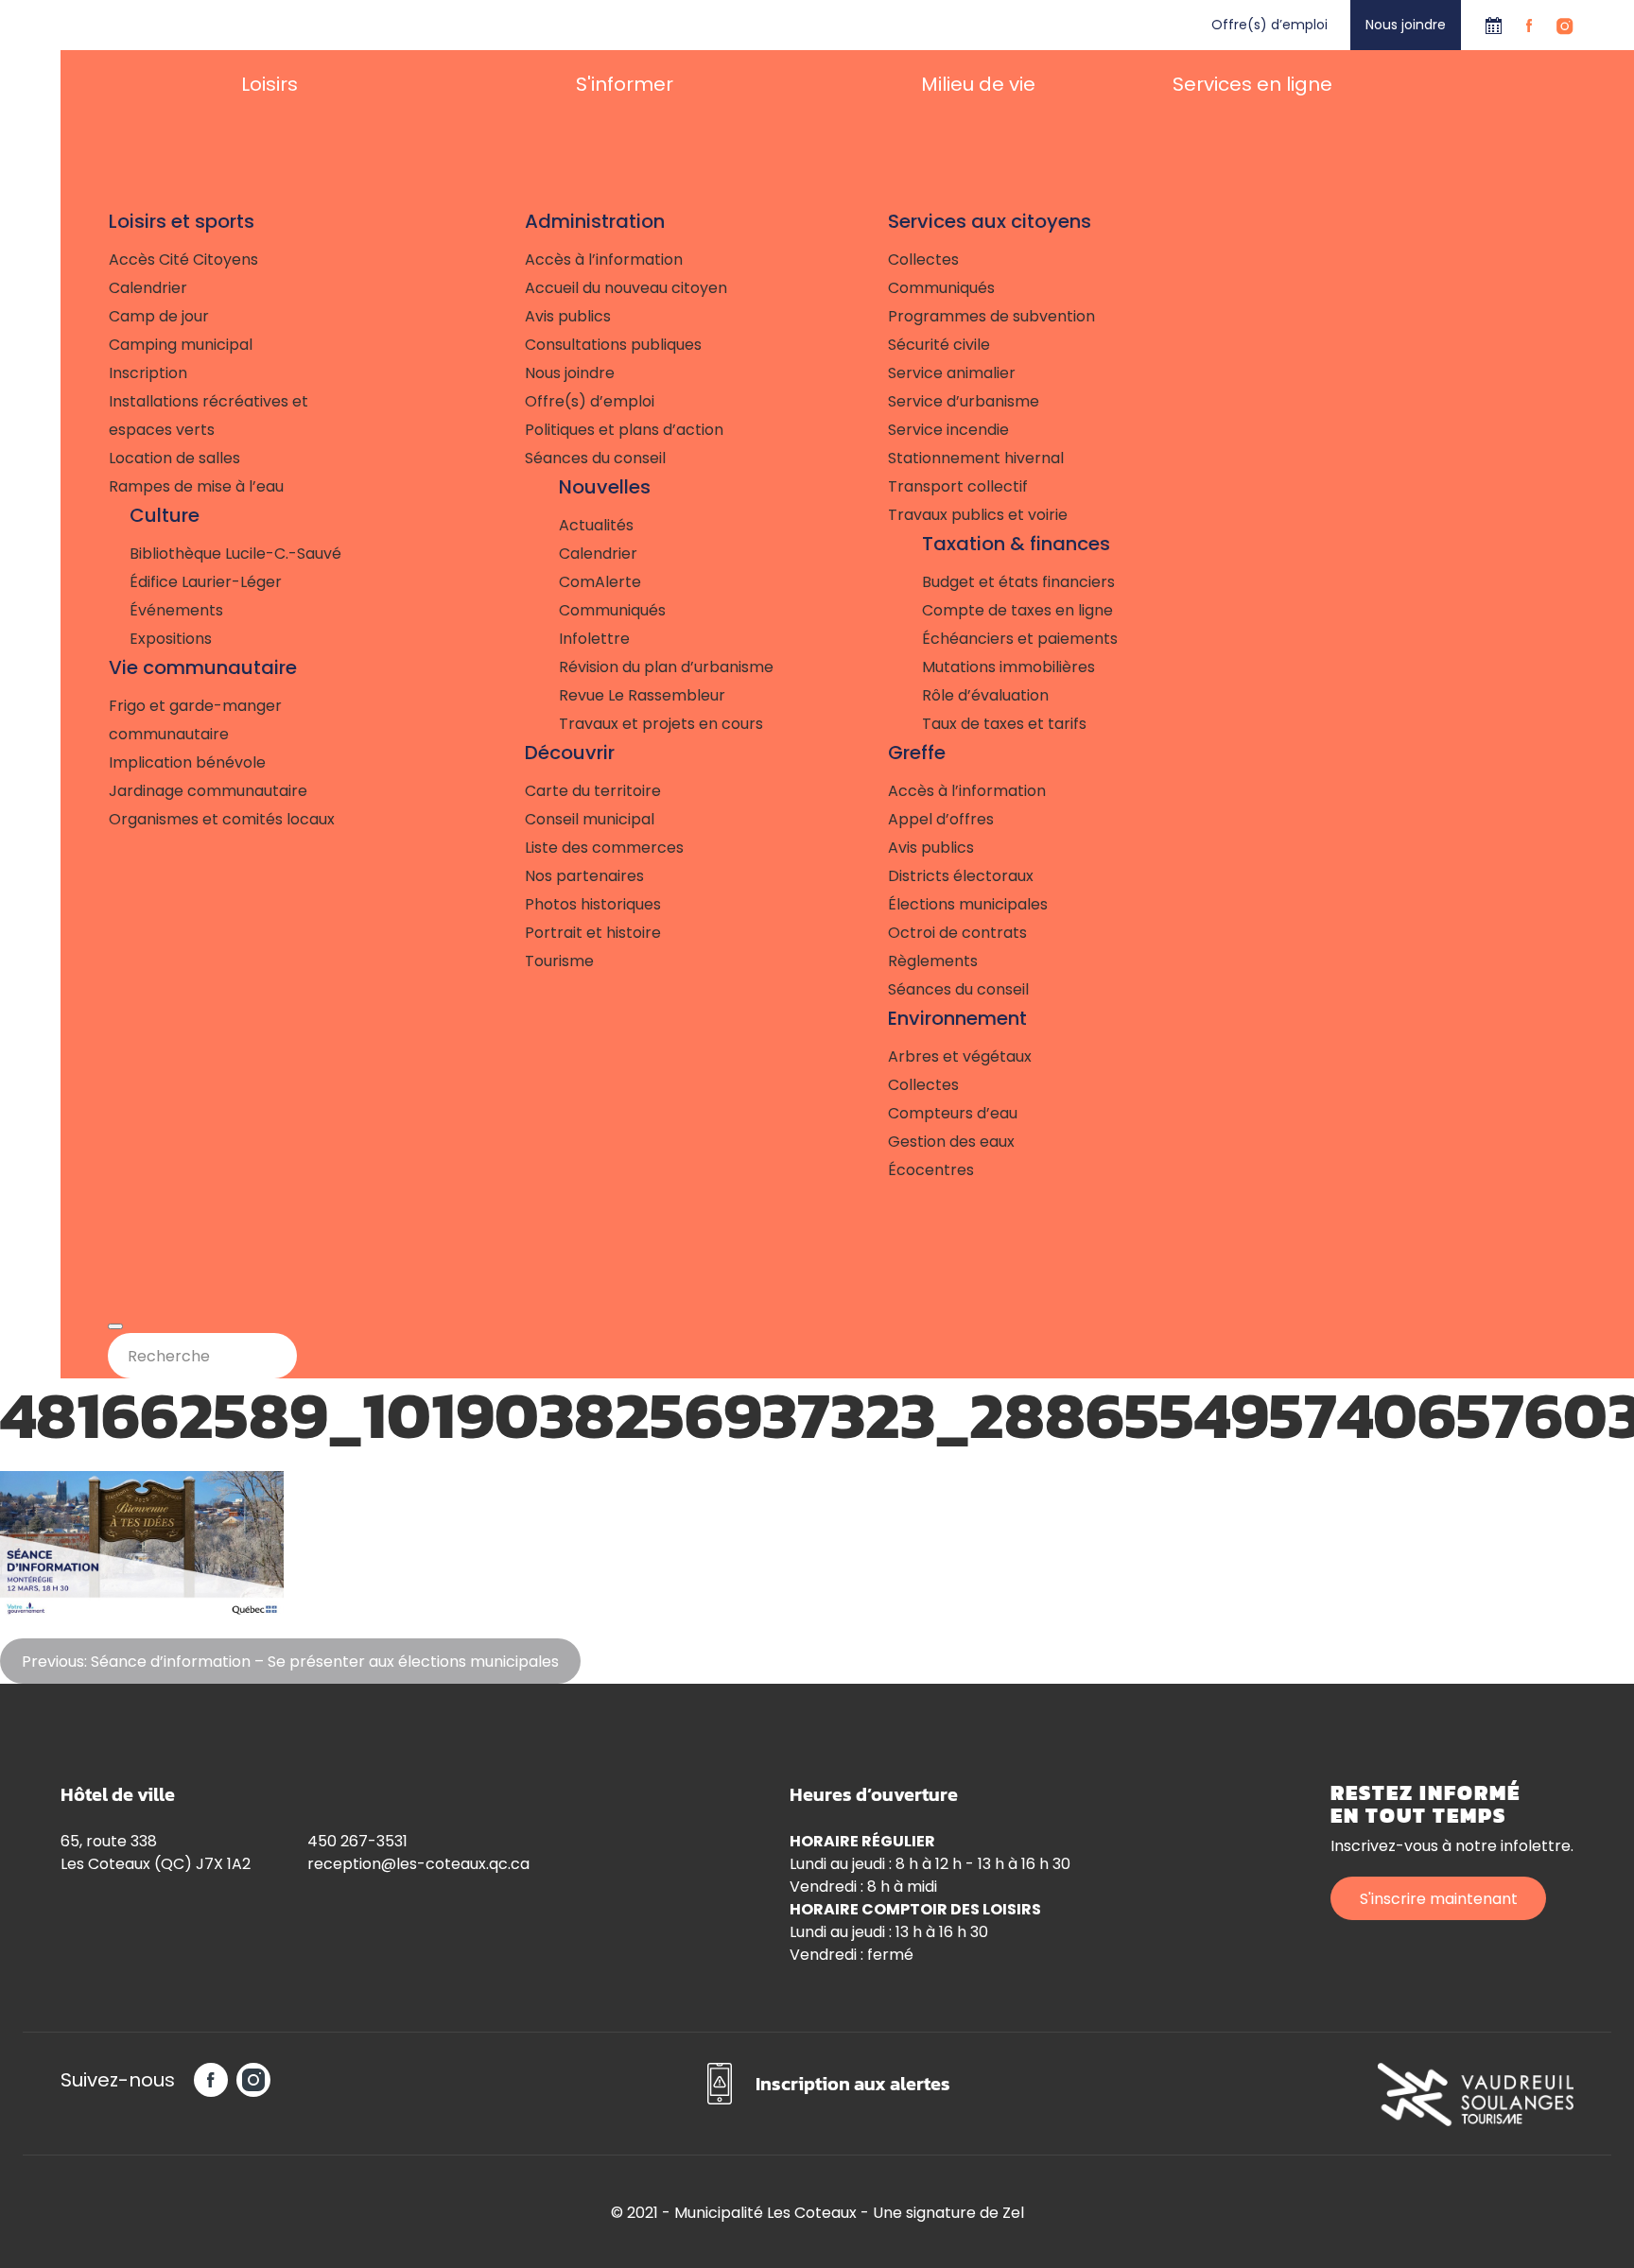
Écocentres (931, 1170)
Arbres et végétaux (960, 1056)
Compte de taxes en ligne (1017, 610)
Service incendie (948, 430)
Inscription (148, 373)
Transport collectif (958, 486)
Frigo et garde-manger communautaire (195, 720)
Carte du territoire (593, 791)
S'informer (625, 84)
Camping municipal (181, 345)
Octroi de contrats (957, 933)
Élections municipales (968, 904)
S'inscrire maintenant (1439, 1899)
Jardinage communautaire (208, 791)
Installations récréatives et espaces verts (209, 416)
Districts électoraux (961, 876)
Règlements (933, 961)
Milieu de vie (978, 84)
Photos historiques (593, 904)
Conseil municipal (590, 819)
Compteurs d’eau (953, 1113)
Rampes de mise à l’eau (196, 486)
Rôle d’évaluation (985, 695)
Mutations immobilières (1008, 667)
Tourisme (559, 961)
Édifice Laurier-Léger (206, 582)
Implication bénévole (187, 762)
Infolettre (594, 639)
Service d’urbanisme (964, 401)
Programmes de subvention (991, 316)
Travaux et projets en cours (661, 724)
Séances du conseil (595, 458)
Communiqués (612, 610)
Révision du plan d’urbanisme (666, 667)
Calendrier (1494, 25)
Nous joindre (1406, 25)
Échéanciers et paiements (1020, 639)
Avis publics (568, 316)
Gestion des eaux (951, 1142)
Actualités (596, 525)
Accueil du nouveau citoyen (626, 288)
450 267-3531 (357, 1841)
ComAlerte (600, 582)
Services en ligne (1252, 84)
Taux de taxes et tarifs (1004, 724)
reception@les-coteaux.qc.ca (418, 1864)
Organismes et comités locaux (222, 819)
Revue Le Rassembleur (642, 695)
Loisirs (269, 84)
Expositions (171, 639)
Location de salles (174, 458)
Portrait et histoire (593, 933)
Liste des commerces (604, 848)
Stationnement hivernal (976, 458)
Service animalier (952, 373)
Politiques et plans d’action (624, 430)
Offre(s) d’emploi (1269, 25)
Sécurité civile (939, 345)
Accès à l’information (604, 260)
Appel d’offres (941, 819)
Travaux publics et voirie (978, 515)
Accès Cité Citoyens (183, 260)
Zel (1013, 2213)
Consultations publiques (613, 345)
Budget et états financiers (1018, 582)
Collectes (923, 260)
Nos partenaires (584, 876)
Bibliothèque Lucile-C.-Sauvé (235, 554)
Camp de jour (159, 316)
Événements (176, 610)
